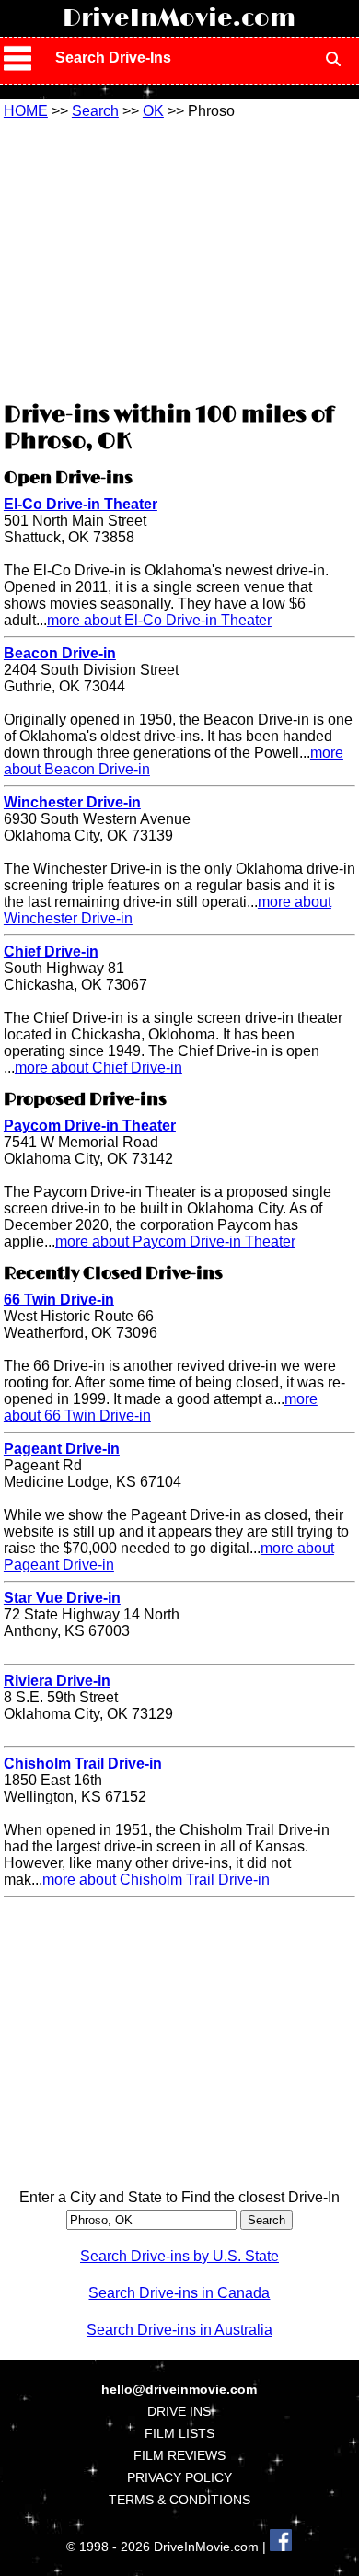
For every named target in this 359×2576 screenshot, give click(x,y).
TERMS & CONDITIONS (179, 2500)
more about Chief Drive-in (98, 1068)
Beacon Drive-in (60, 653)
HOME (26, 111)
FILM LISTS (179, 2433)
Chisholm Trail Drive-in (83, 1764)
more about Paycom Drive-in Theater (175, 1242)
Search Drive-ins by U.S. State (179, 2256)
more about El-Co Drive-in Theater (159, 620)
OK (153, 111)
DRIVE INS (179, 2411)
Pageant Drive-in (62, 1449)
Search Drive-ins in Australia (179, 2330)
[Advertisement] (179, 258)
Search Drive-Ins (113, 58)
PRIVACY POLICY (179, 2477)
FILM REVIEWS (179, 2455)
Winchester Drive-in (72, 802)
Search (95, 111)
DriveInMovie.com (179, 18)
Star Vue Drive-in (62, 1598)
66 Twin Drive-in (59, 1300)
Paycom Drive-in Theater (90, 1126)
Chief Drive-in (51, 951)
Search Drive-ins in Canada (179, 2293)
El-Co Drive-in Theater (81, 504)
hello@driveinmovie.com (179, 2389)
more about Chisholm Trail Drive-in (156, 1880)
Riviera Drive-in (57, 1681)
